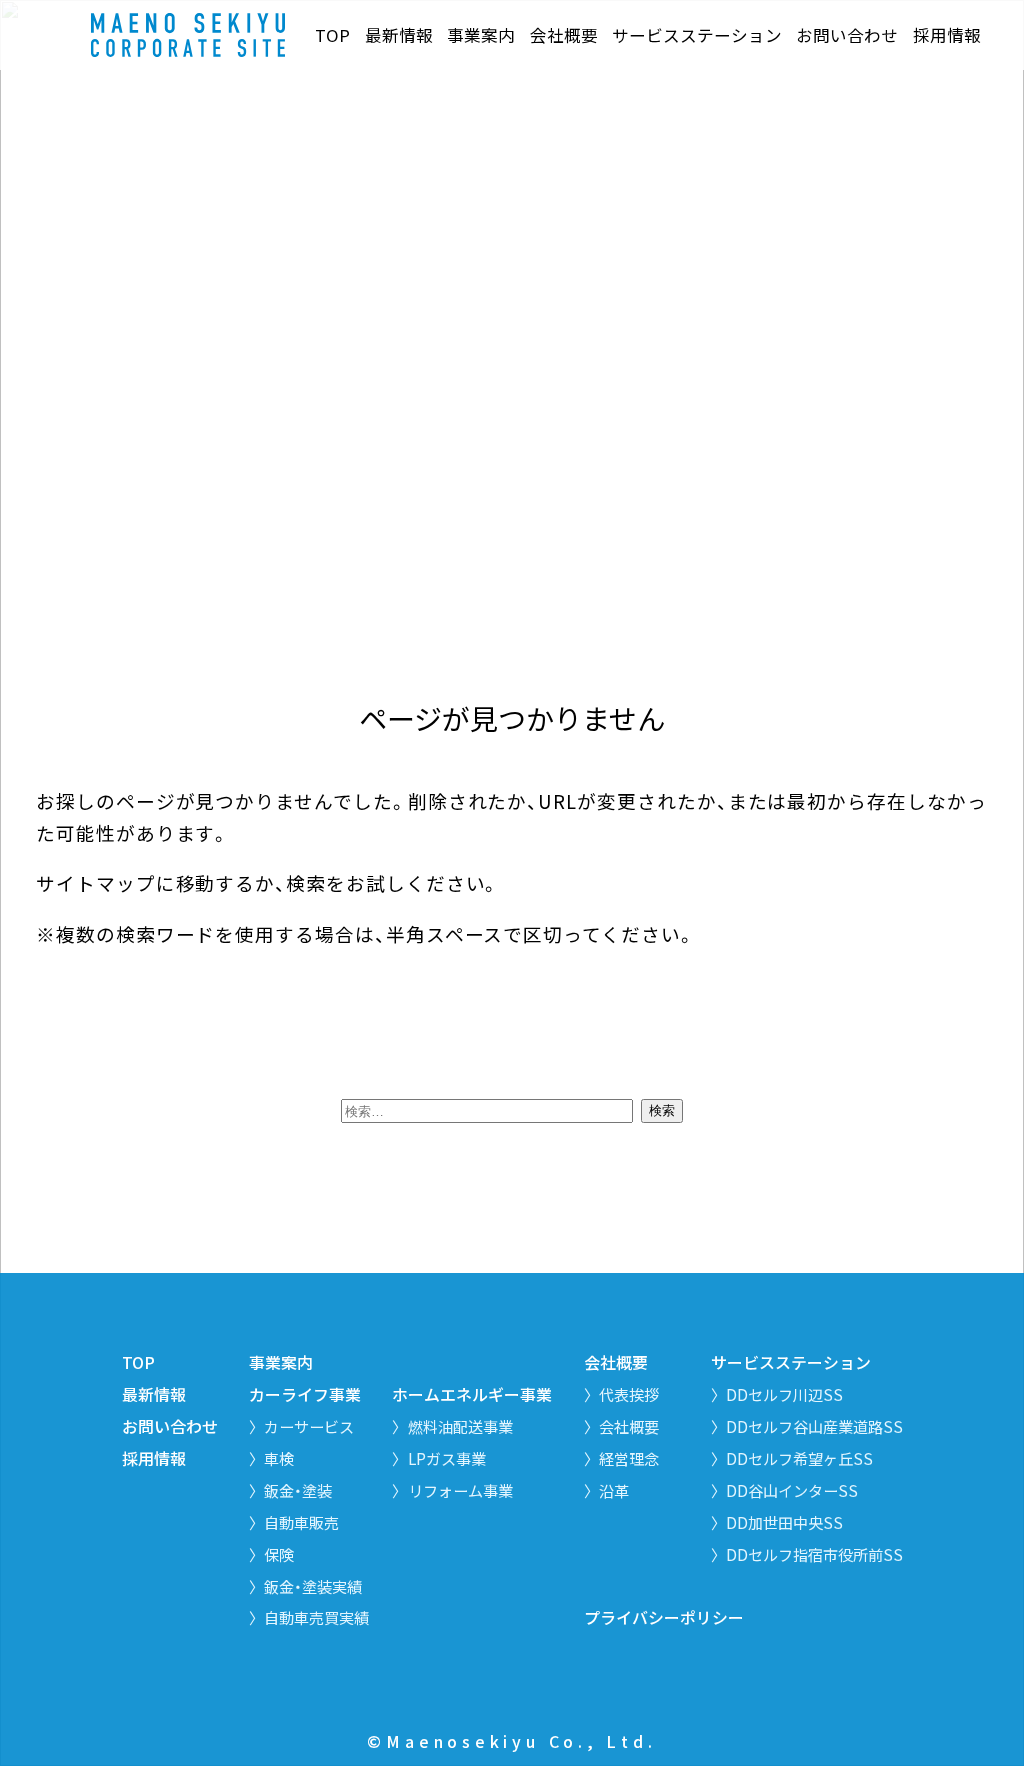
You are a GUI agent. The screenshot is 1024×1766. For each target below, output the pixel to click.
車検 (279, 1458)
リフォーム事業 (460, 1490)
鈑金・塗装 (298, 1490)
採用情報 (947, 35)
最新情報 (399, 35)
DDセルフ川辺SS (784, 1394)
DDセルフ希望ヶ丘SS (799, 1458)
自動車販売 (301, 1522)
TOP (332, 35)
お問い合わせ (847, 35)
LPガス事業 (447, 1458)
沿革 (614, 1490)
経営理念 (629, 1458)
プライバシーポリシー (664, 1617)
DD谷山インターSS (792, 1490)
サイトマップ (96, 882)
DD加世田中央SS (784, 1522)
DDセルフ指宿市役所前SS (814, 1554)
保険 (279, 1554)
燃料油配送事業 (460, 1426)
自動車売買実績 (316, 1617)
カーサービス (309, 1426)
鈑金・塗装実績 (313, 1586)
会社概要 (564, 35)
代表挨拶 (629, 1394)
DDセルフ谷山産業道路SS (814, 1426)
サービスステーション (697, 35)
